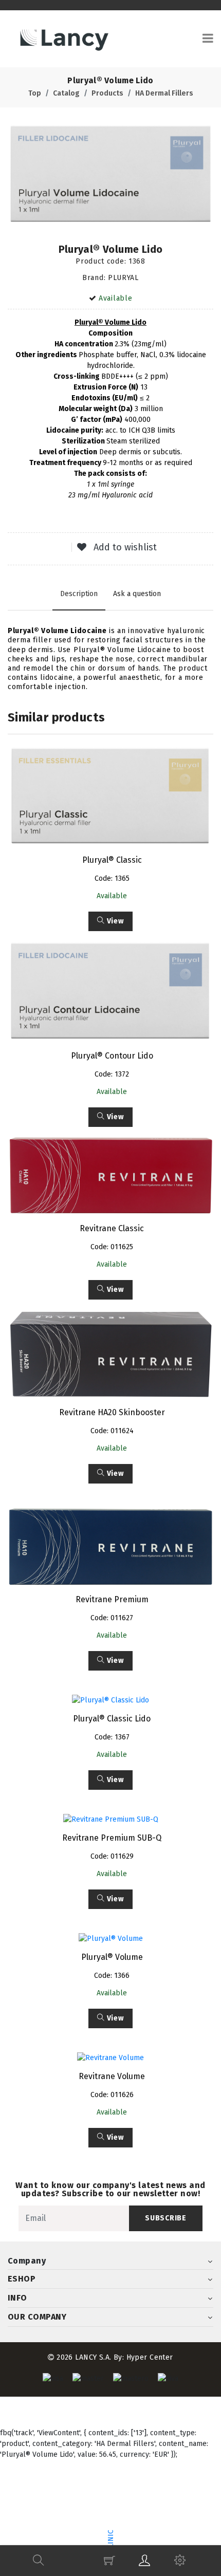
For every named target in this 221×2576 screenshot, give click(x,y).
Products (107, 93)
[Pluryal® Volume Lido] (110, 174)
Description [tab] (79, 594)
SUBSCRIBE (165, 2218)
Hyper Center (150, 2357)
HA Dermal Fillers (164, 93)
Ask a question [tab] (137, 594)
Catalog (66, 93)
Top (35, 93)
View (114, 921)
